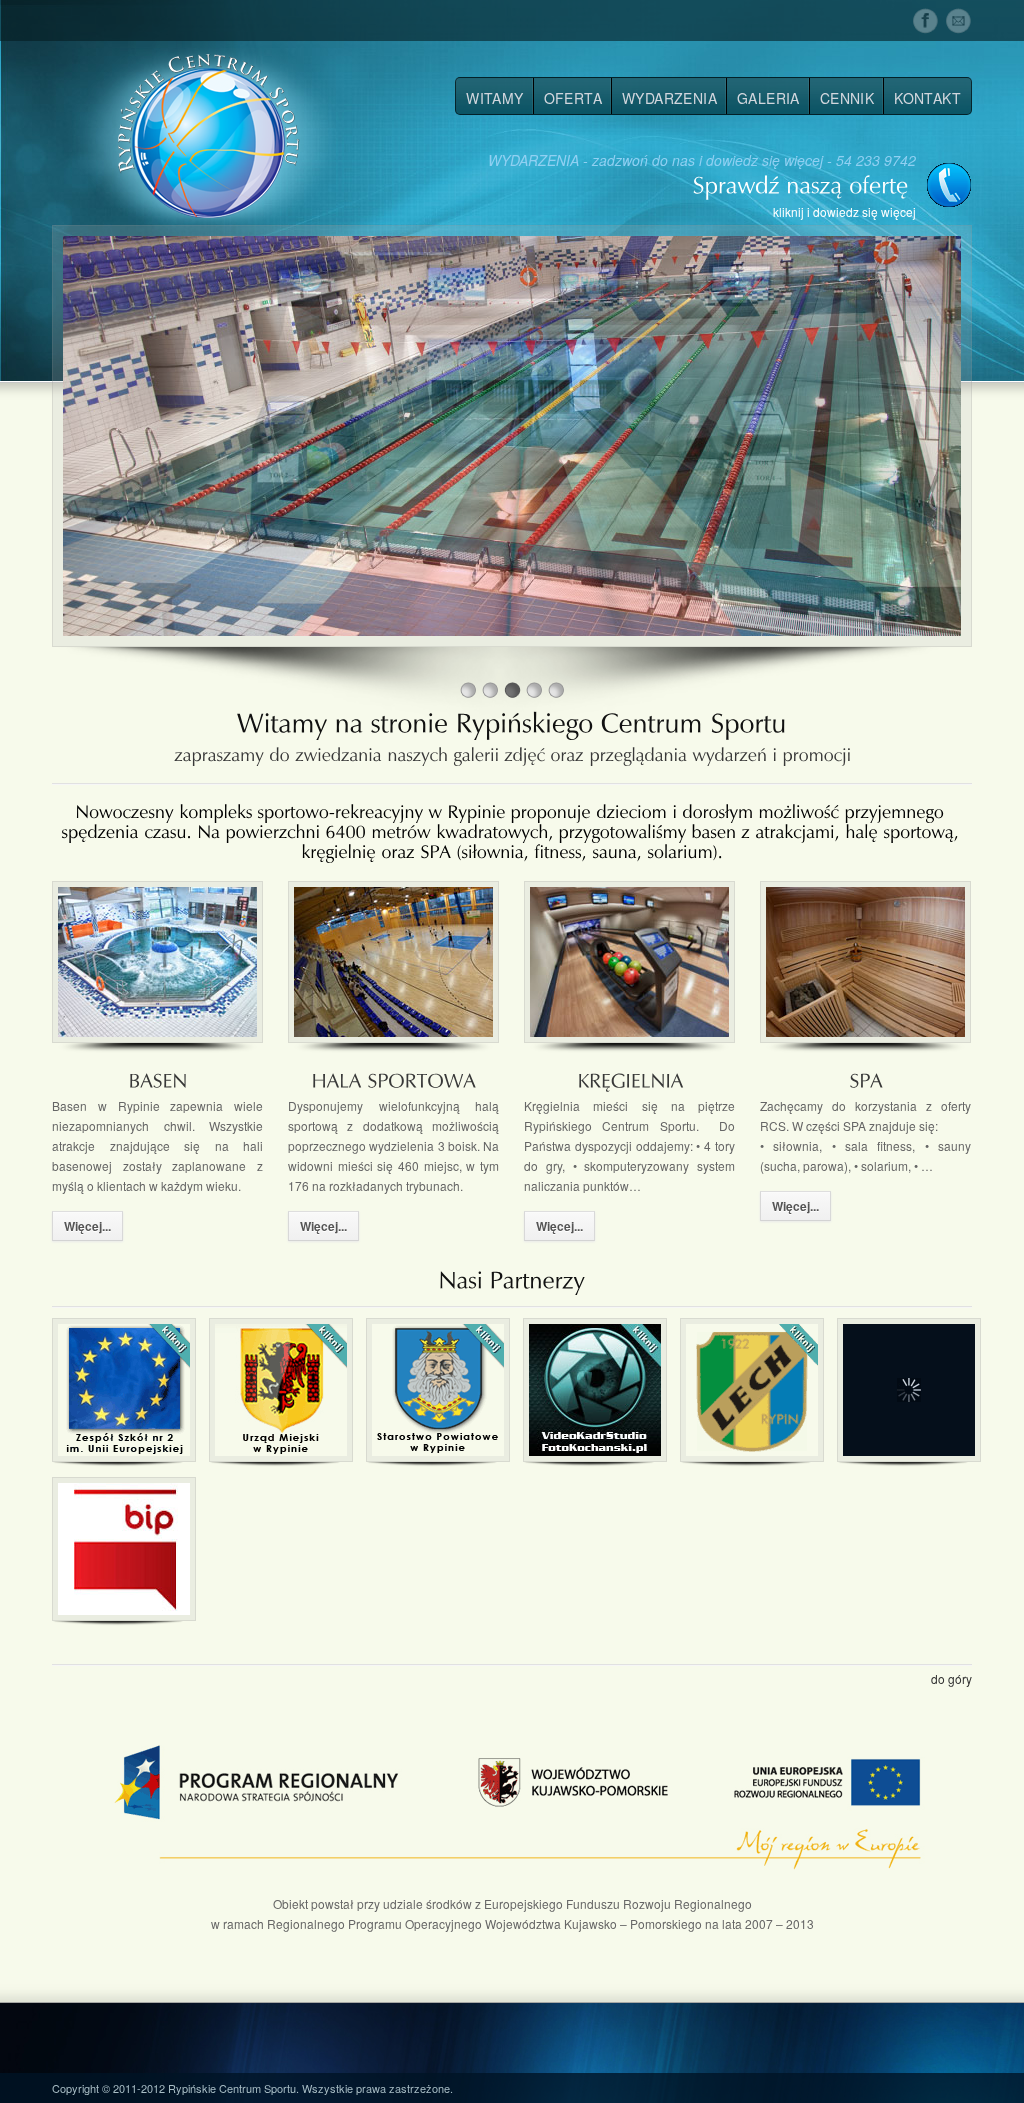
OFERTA (573, 98)
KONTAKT (927, 98)
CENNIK (847, 98)
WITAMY (494, 98)
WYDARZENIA (669, 98)
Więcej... (87, 1226)
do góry (951, 1678)
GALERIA (768, 98)
